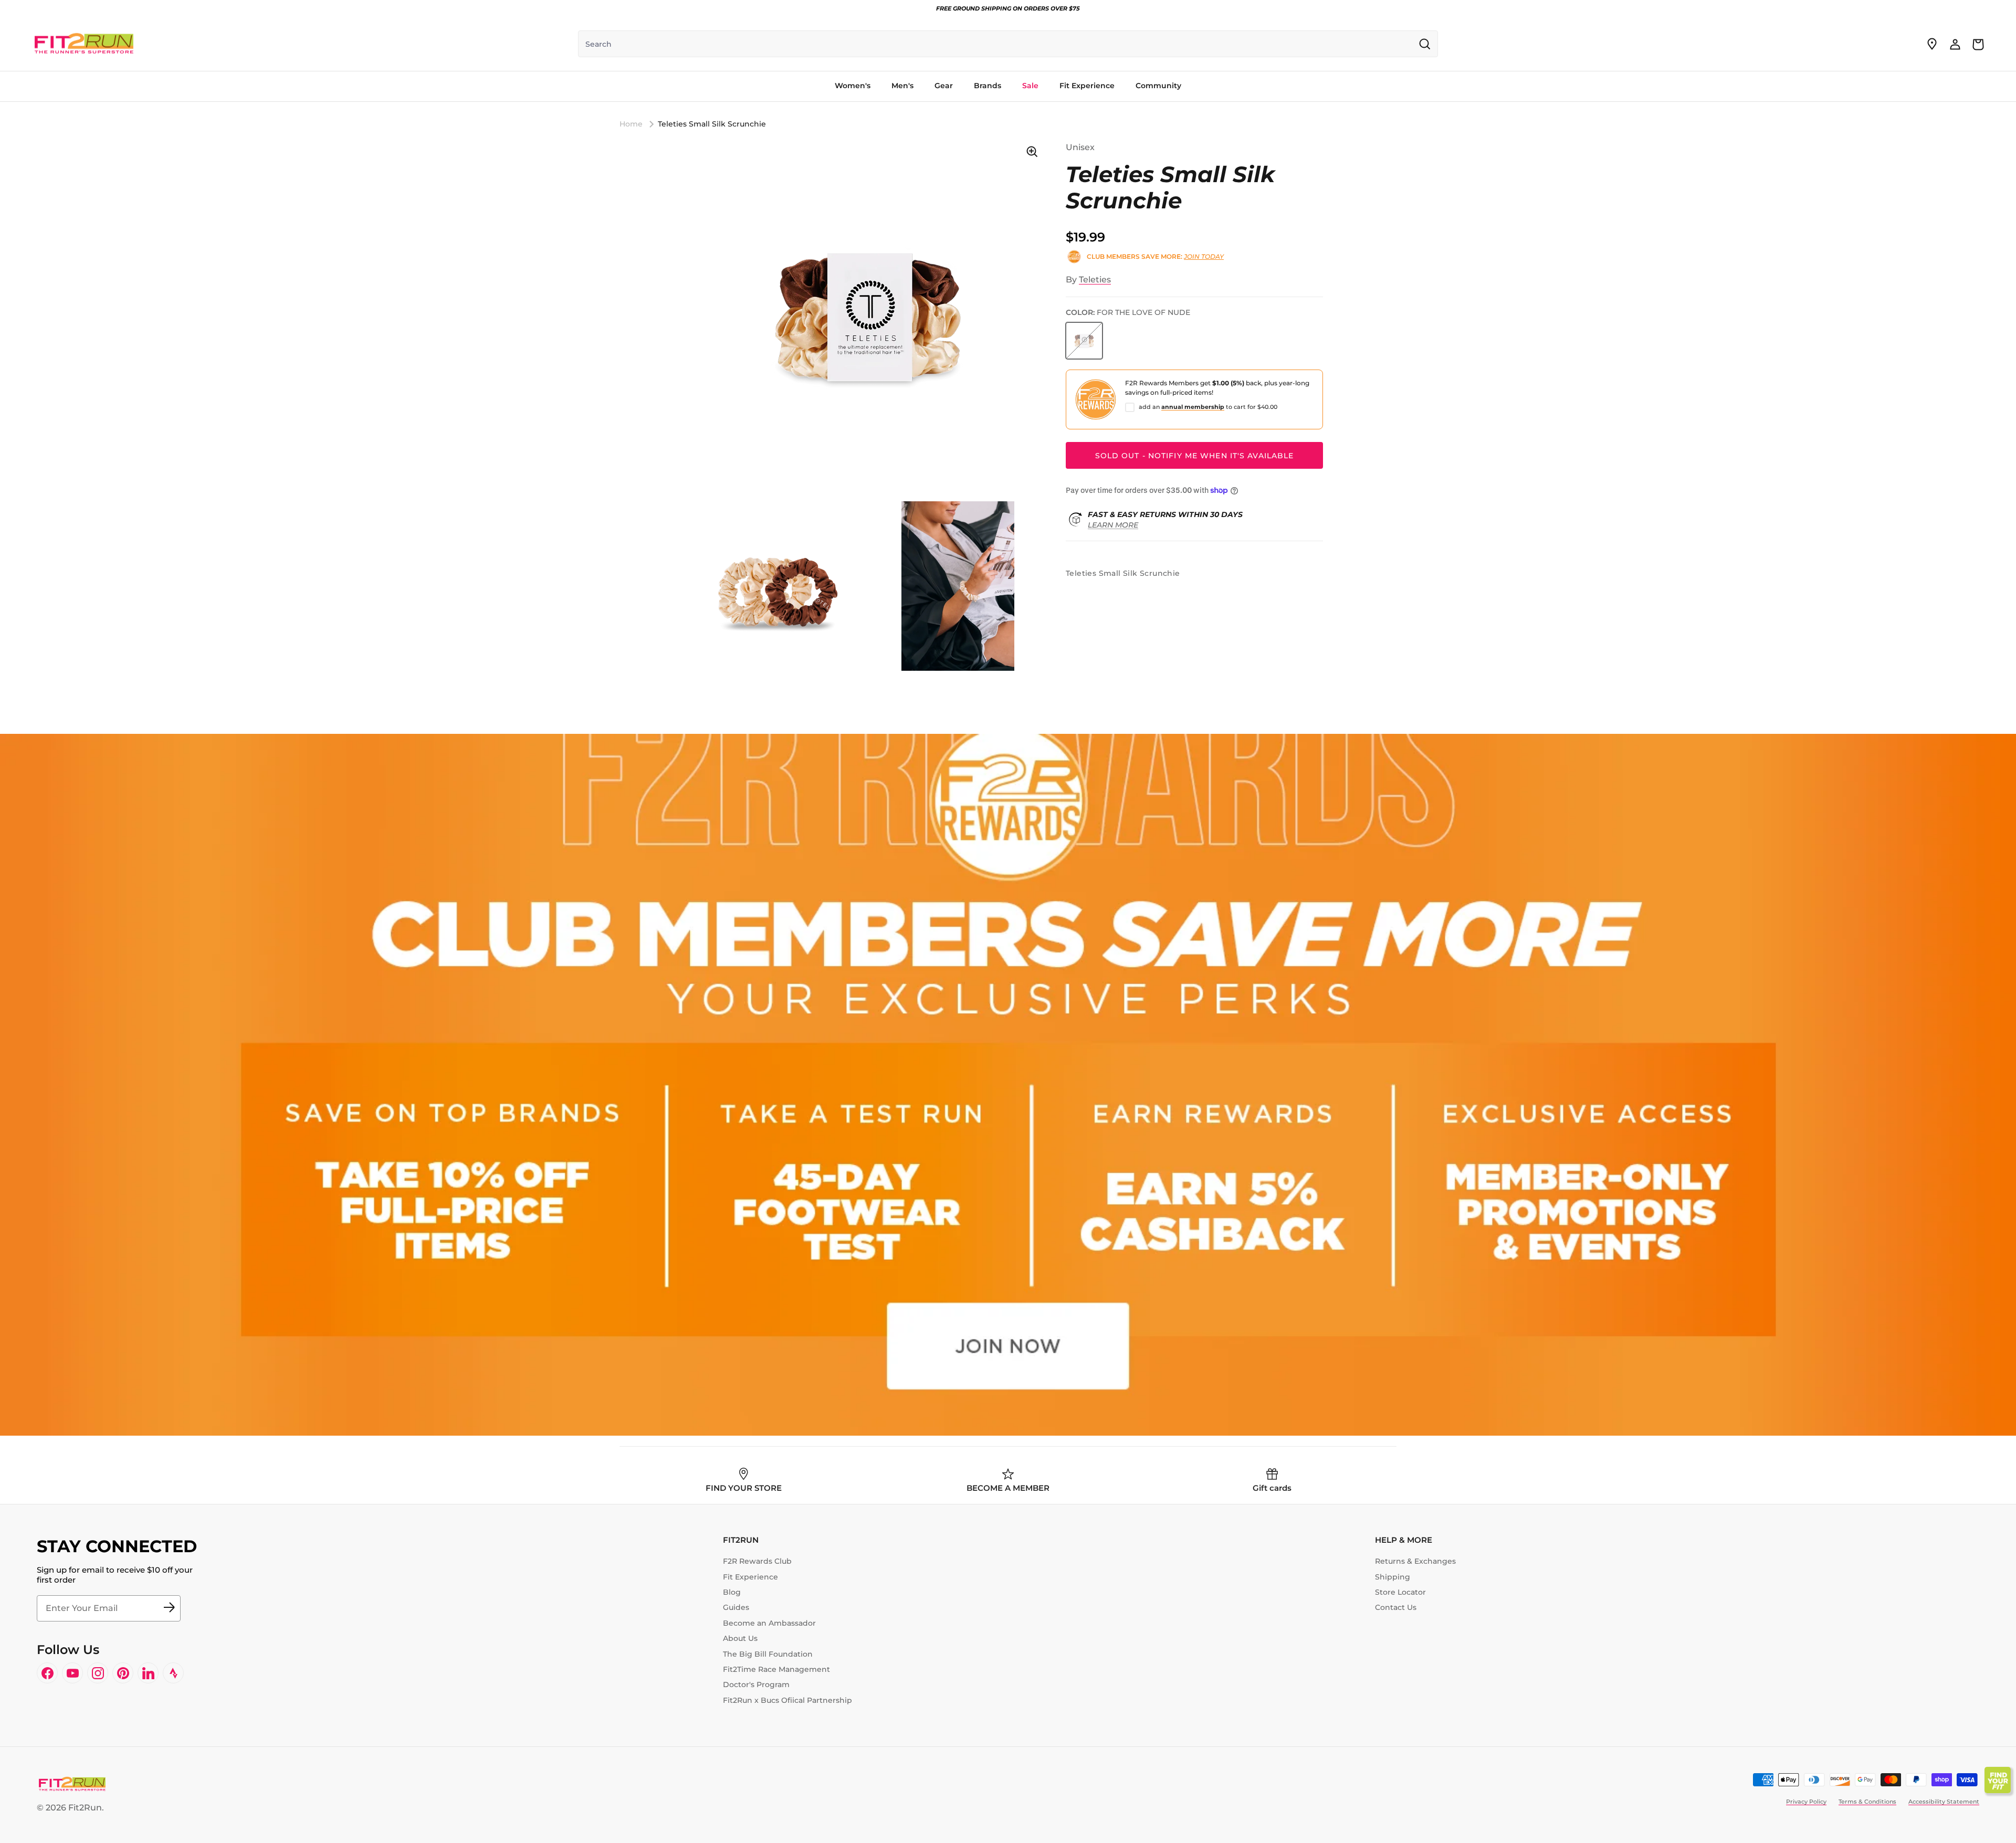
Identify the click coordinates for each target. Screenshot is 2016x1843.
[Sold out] (1084, 341)
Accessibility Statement (1944, 1802)
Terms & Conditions (1867, 1802)
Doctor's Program (756, 1684)
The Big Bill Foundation (768, 1654)
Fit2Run (85, 1808)
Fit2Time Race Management (776, 1669)
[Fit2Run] (84, 44)
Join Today (1204, 256)
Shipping (1393, 1577)
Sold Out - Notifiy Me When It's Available (1195, 456)
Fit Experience (750, 1577)
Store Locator (1400, 1592)
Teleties (1095, 280)
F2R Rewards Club (757, 1561)
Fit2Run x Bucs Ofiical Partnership (787, 1700)
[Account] (1955, 44)
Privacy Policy (1806, 1802)
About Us (740, 1638)
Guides (736, 1607)
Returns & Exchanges (1415, 1561)
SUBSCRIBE (169, 1608)
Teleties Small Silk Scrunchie (712, 124)
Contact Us (1396, 1607)
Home (631, 124)
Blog (732, 1592)
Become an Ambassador (769, 1623)
